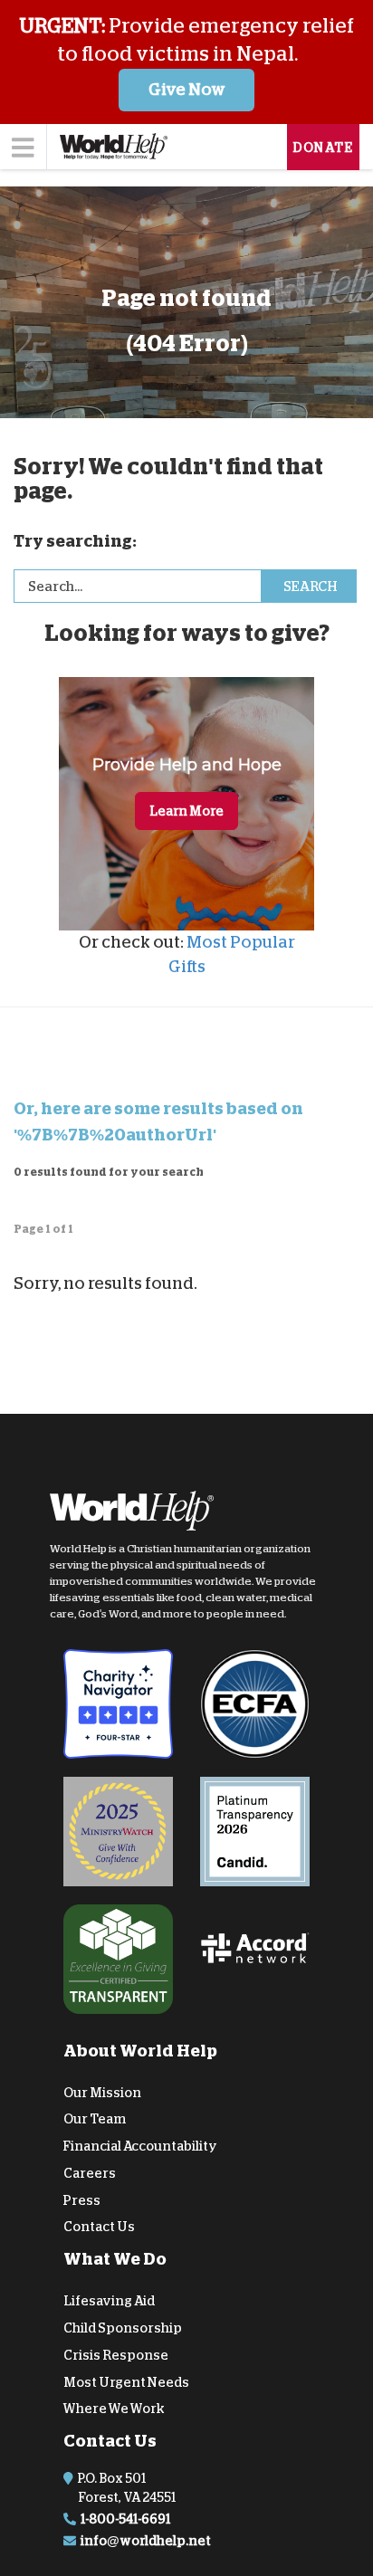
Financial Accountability (140, 2146)
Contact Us (99, 2227)
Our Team (95, 2119)
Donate (323, 148)
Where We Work (114, 2409)
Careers (90, 2173)
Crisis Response (116, 2355)
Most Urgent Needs (126, 2382)
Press (82, 2200)
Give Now (187, 90)
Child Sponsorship (123, 2328)
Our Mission (102, 2092)
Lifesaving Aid (109, 2301)
